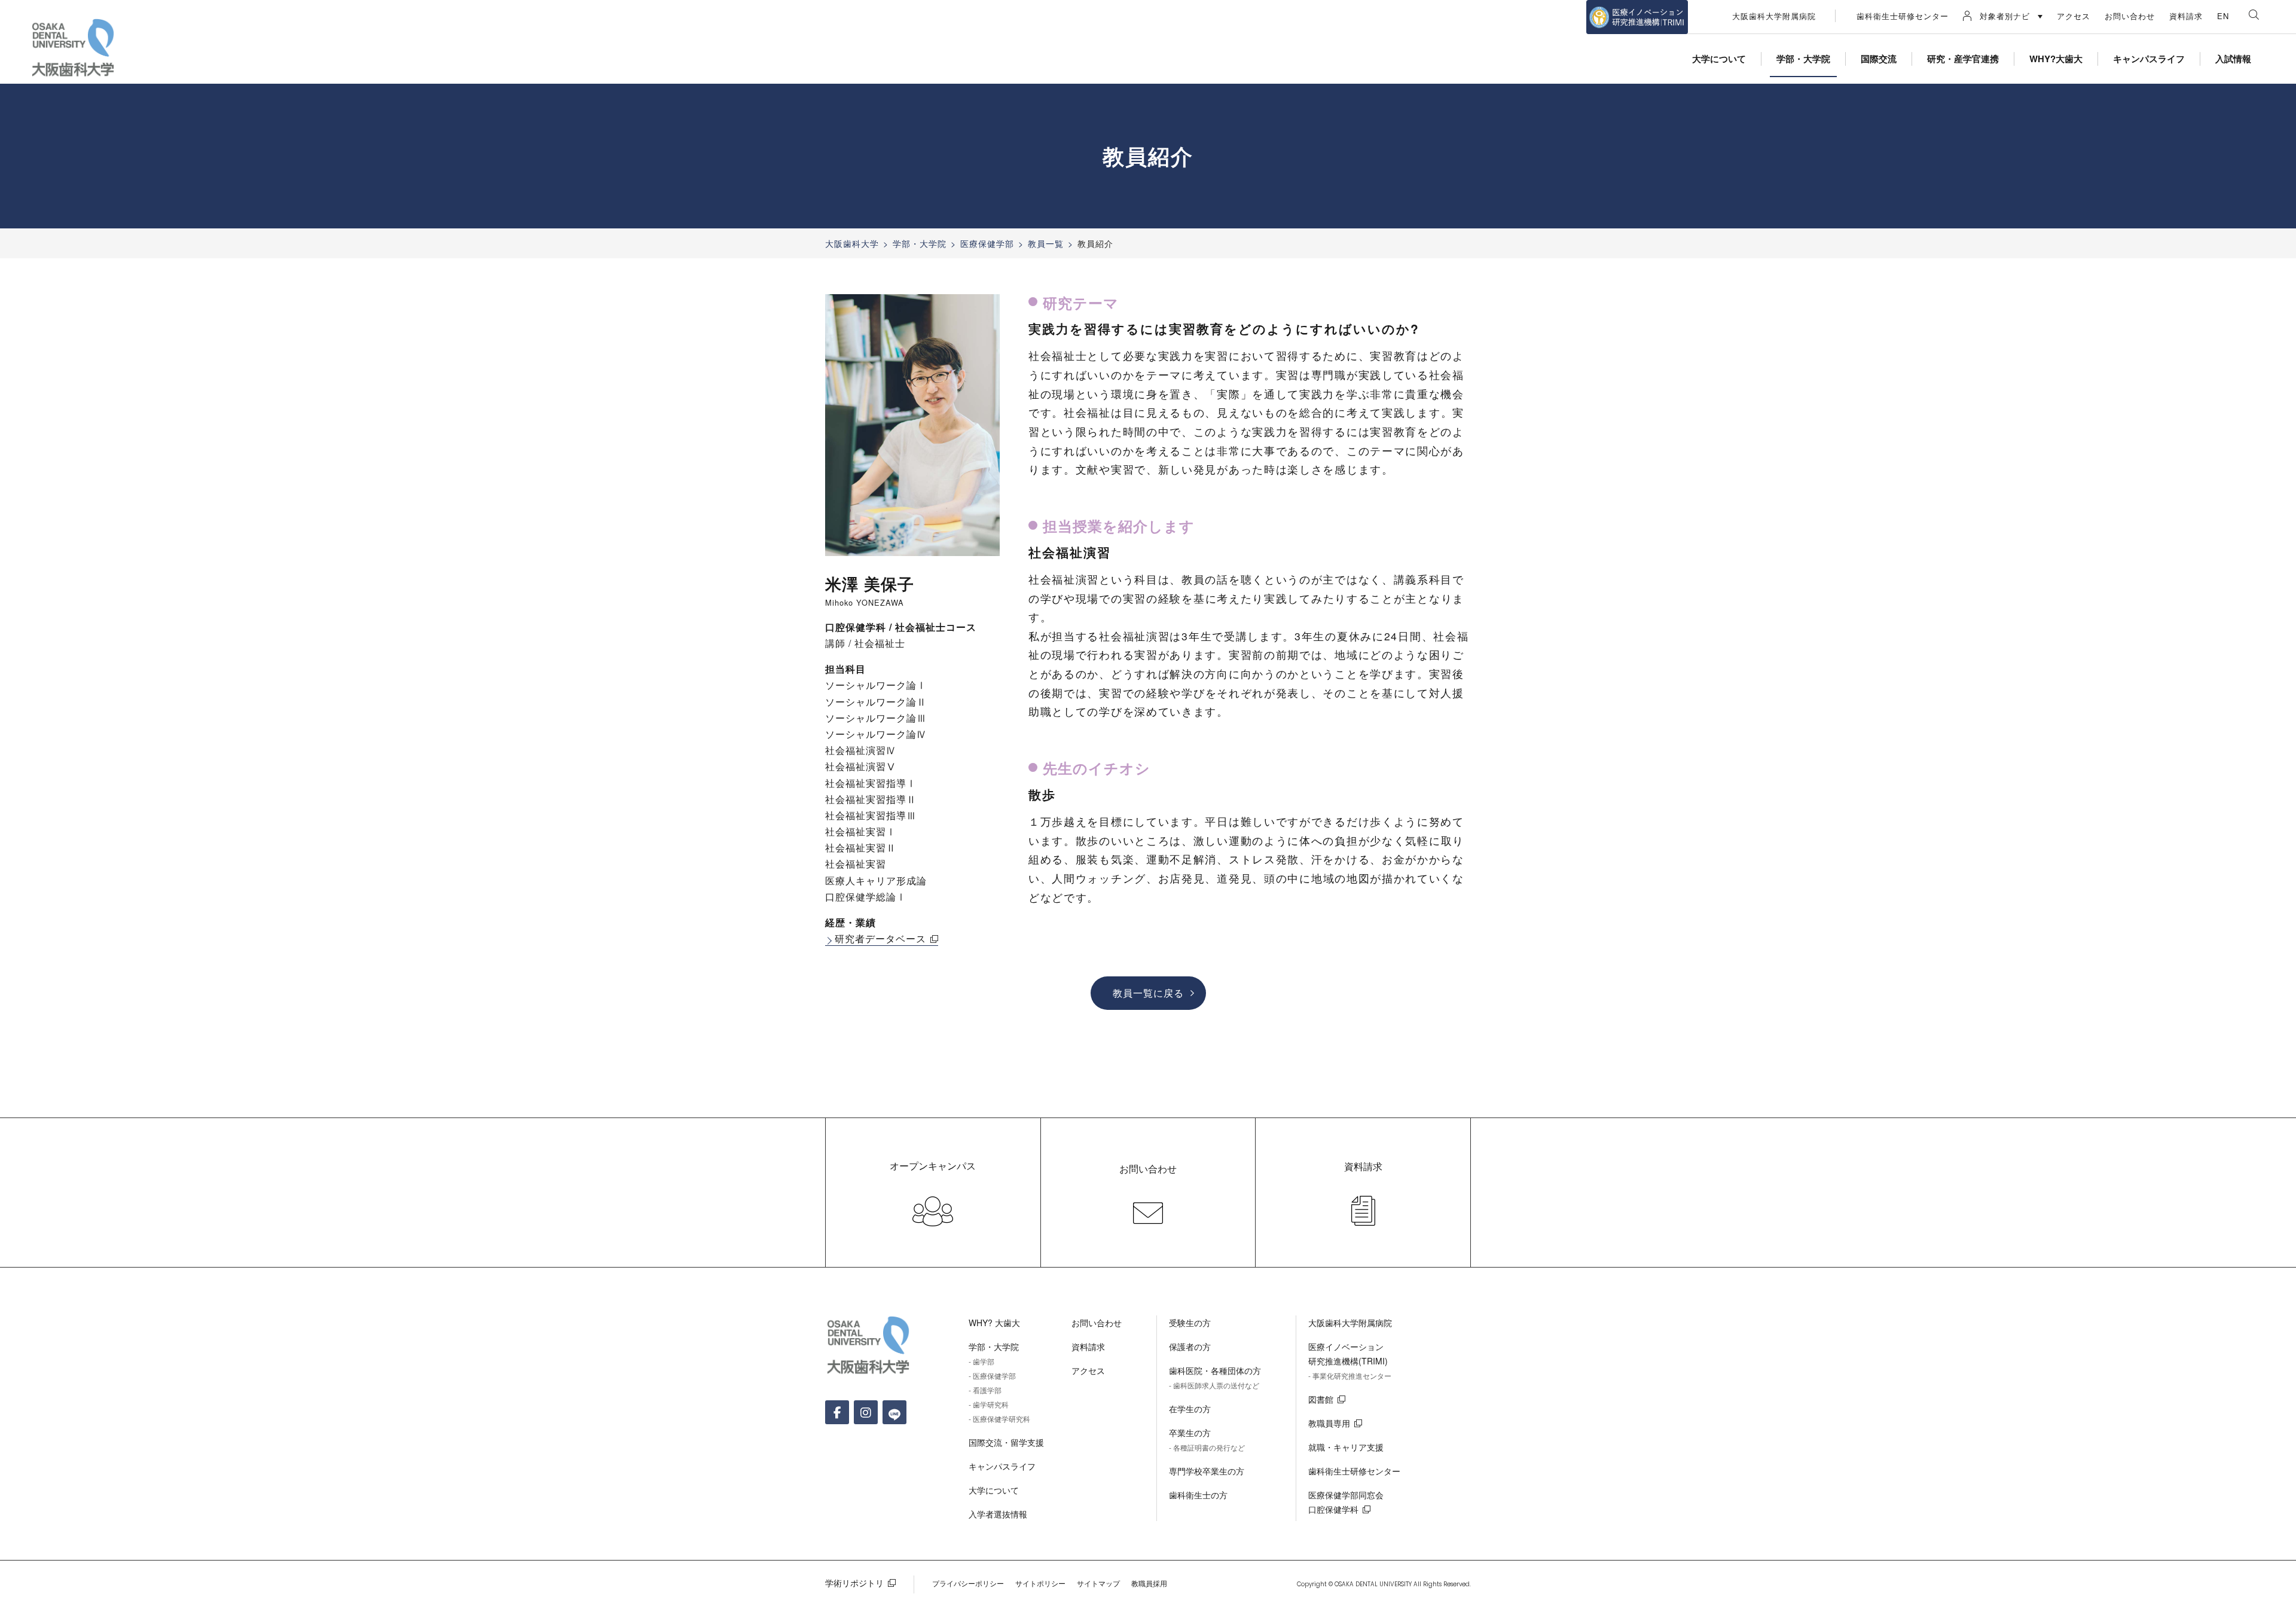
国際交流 (1879, 59)
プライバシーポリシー (968, 1583)
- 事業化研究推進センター (1350, 1375)
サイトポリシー (1040, 1583)
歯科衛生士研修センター (1903, 16)
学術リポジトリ (854, 1583)
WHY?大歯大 (2056, 59)
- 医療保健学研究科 (999, 1419)
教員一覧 (1046, 243)
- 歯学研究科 (989, 1404)
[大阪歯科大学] (75, 48)
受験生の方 (1190, 1323)
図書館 (1321, 1399)
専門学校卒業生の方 (1207, 1471)
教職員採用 (1149, 1583)
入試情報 (2233, 59)
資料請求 (2186, 16)
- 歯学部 (981, 1361)
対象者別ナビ (2005, 16)
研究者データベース (880, 938)
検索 (2254, 15)
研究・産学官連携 (1963, 59)
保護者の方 (1190, 1346)
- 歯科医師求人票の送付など (1214, 1385)
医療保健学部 (987, 243)
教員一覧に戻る (1148, 993)
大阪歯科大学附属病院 (1774, 16)
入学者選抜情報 (998, 1514)
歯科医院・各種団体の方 (1215, 1370)
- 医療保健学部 (992, 1375)
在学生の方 (1190, 1409)
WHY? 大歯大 (994, 1323)
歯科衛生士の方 (1198, 1495)
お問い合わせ (2130, 16)
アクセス (2074, 16)
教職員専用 (1329, 1423)
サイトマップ (1098, 1583)
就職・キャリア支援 (1346, 1447)
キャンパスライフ (2149, 59)
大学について (1719, 59)
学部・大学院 (1803, 59)
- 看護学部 (985, 1390)
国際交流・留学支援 (1006, 1442)
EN (2223, 16)
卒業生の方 (1190, 1433)
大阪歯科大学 (852, 243)
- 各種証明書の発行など (1207, 1447)
